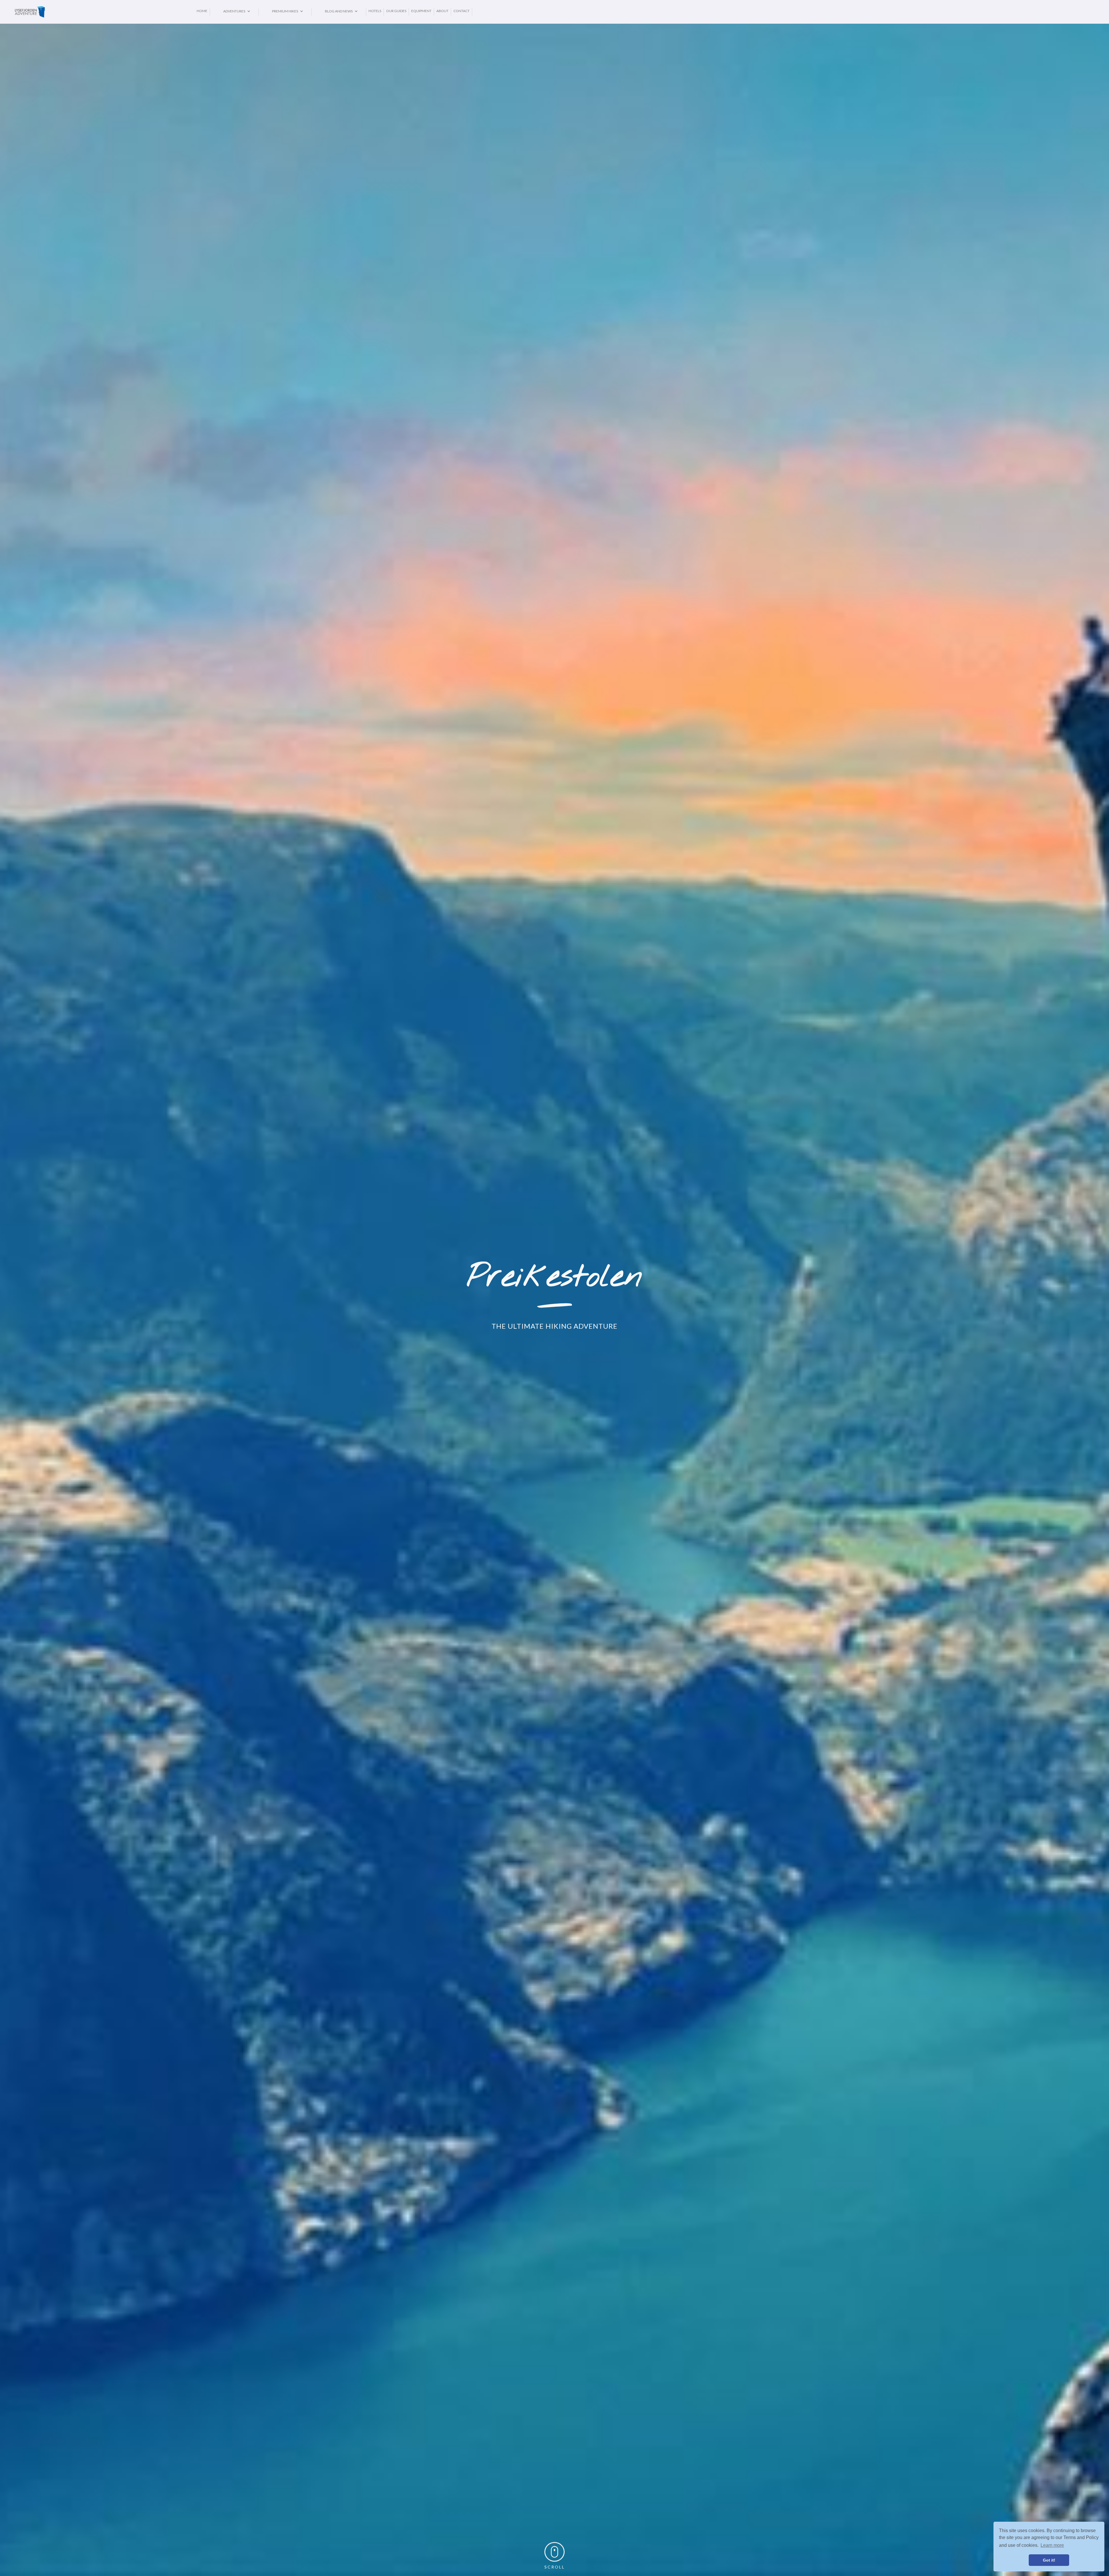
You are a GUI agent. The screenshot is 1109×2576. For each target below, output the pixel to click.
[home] (104, 12)
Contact (462, 11)
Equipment (421, 11)
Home (202, 11)
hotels (375, 11)
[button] (234, 11)
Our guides (396, 11)
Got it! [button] (1049, 2560)
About (442, 11)
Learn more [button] (1052, 2545)
